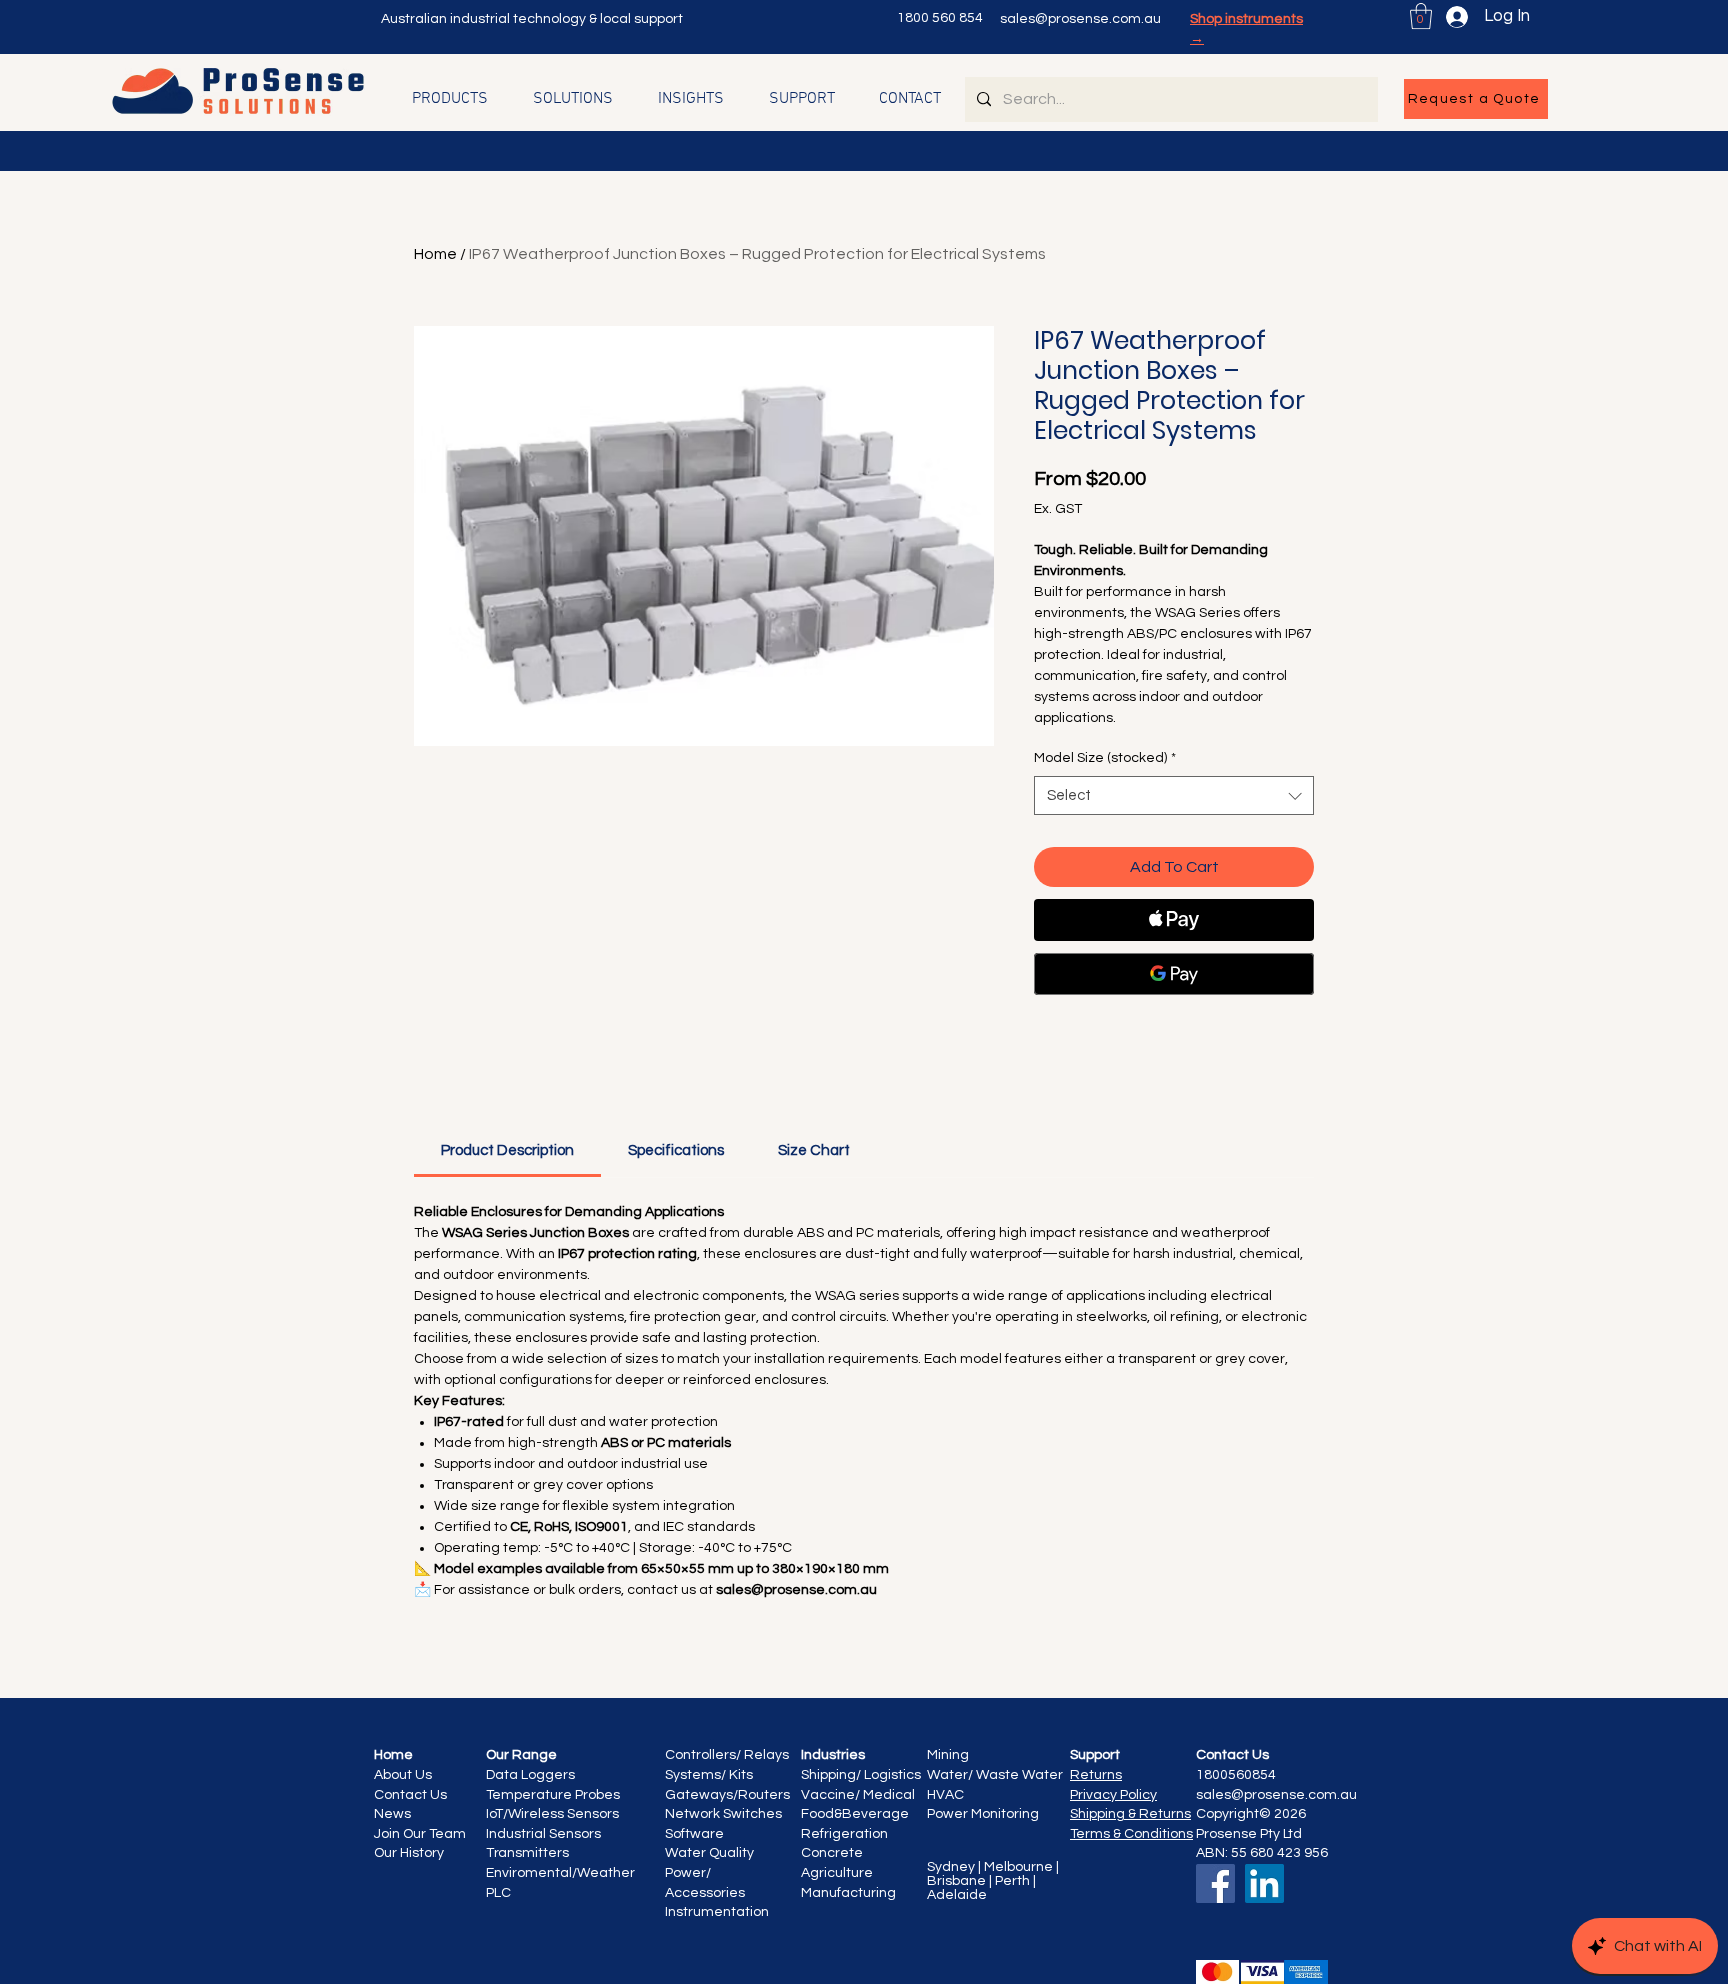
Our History (409, 1853)
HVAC (947, 1795)
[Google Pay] (1174, 974)
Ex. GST (1058, 509)
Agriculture (837, 1873)
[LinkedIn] (1264, 1883)
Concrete (832, 1853)
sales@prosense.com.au (1080, 19)
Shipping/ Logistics (861, 1775)
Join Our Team (420, 1834)
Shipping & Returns (1130, 1814)
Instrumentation (717, 1912)
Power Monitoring (983, 1814)
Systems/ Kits (709, 1775)
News (392, 1814)
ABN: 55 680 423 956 (1262, 1853)
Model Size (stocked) (1105, 758)
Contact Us (412, 1795)
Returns (1096, 1775)
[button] (1421, 16)
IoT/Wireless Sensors (552, 1814)
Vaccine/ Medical (858, 1795)
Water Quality (711, 1853)
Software (694, 1834)
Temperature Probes (553, 1795)
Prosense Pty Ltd (1249, 1834)
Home (435, 254)
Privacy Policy (1113, 1795)
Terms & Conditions (1131, 1834)
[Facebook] (1215, 1883)
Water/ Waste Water (995, 1775)
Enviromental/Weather (562, 1873)
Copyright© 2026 (1251, 1814)
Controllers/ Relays (727, 1755)
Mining (948, 1755)
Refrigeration (844, 1834)
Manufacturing (848, 1893)
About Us (403, 1775)
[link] (507, 1150)
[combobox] (1174, 795)
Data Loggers (530, 1775)
